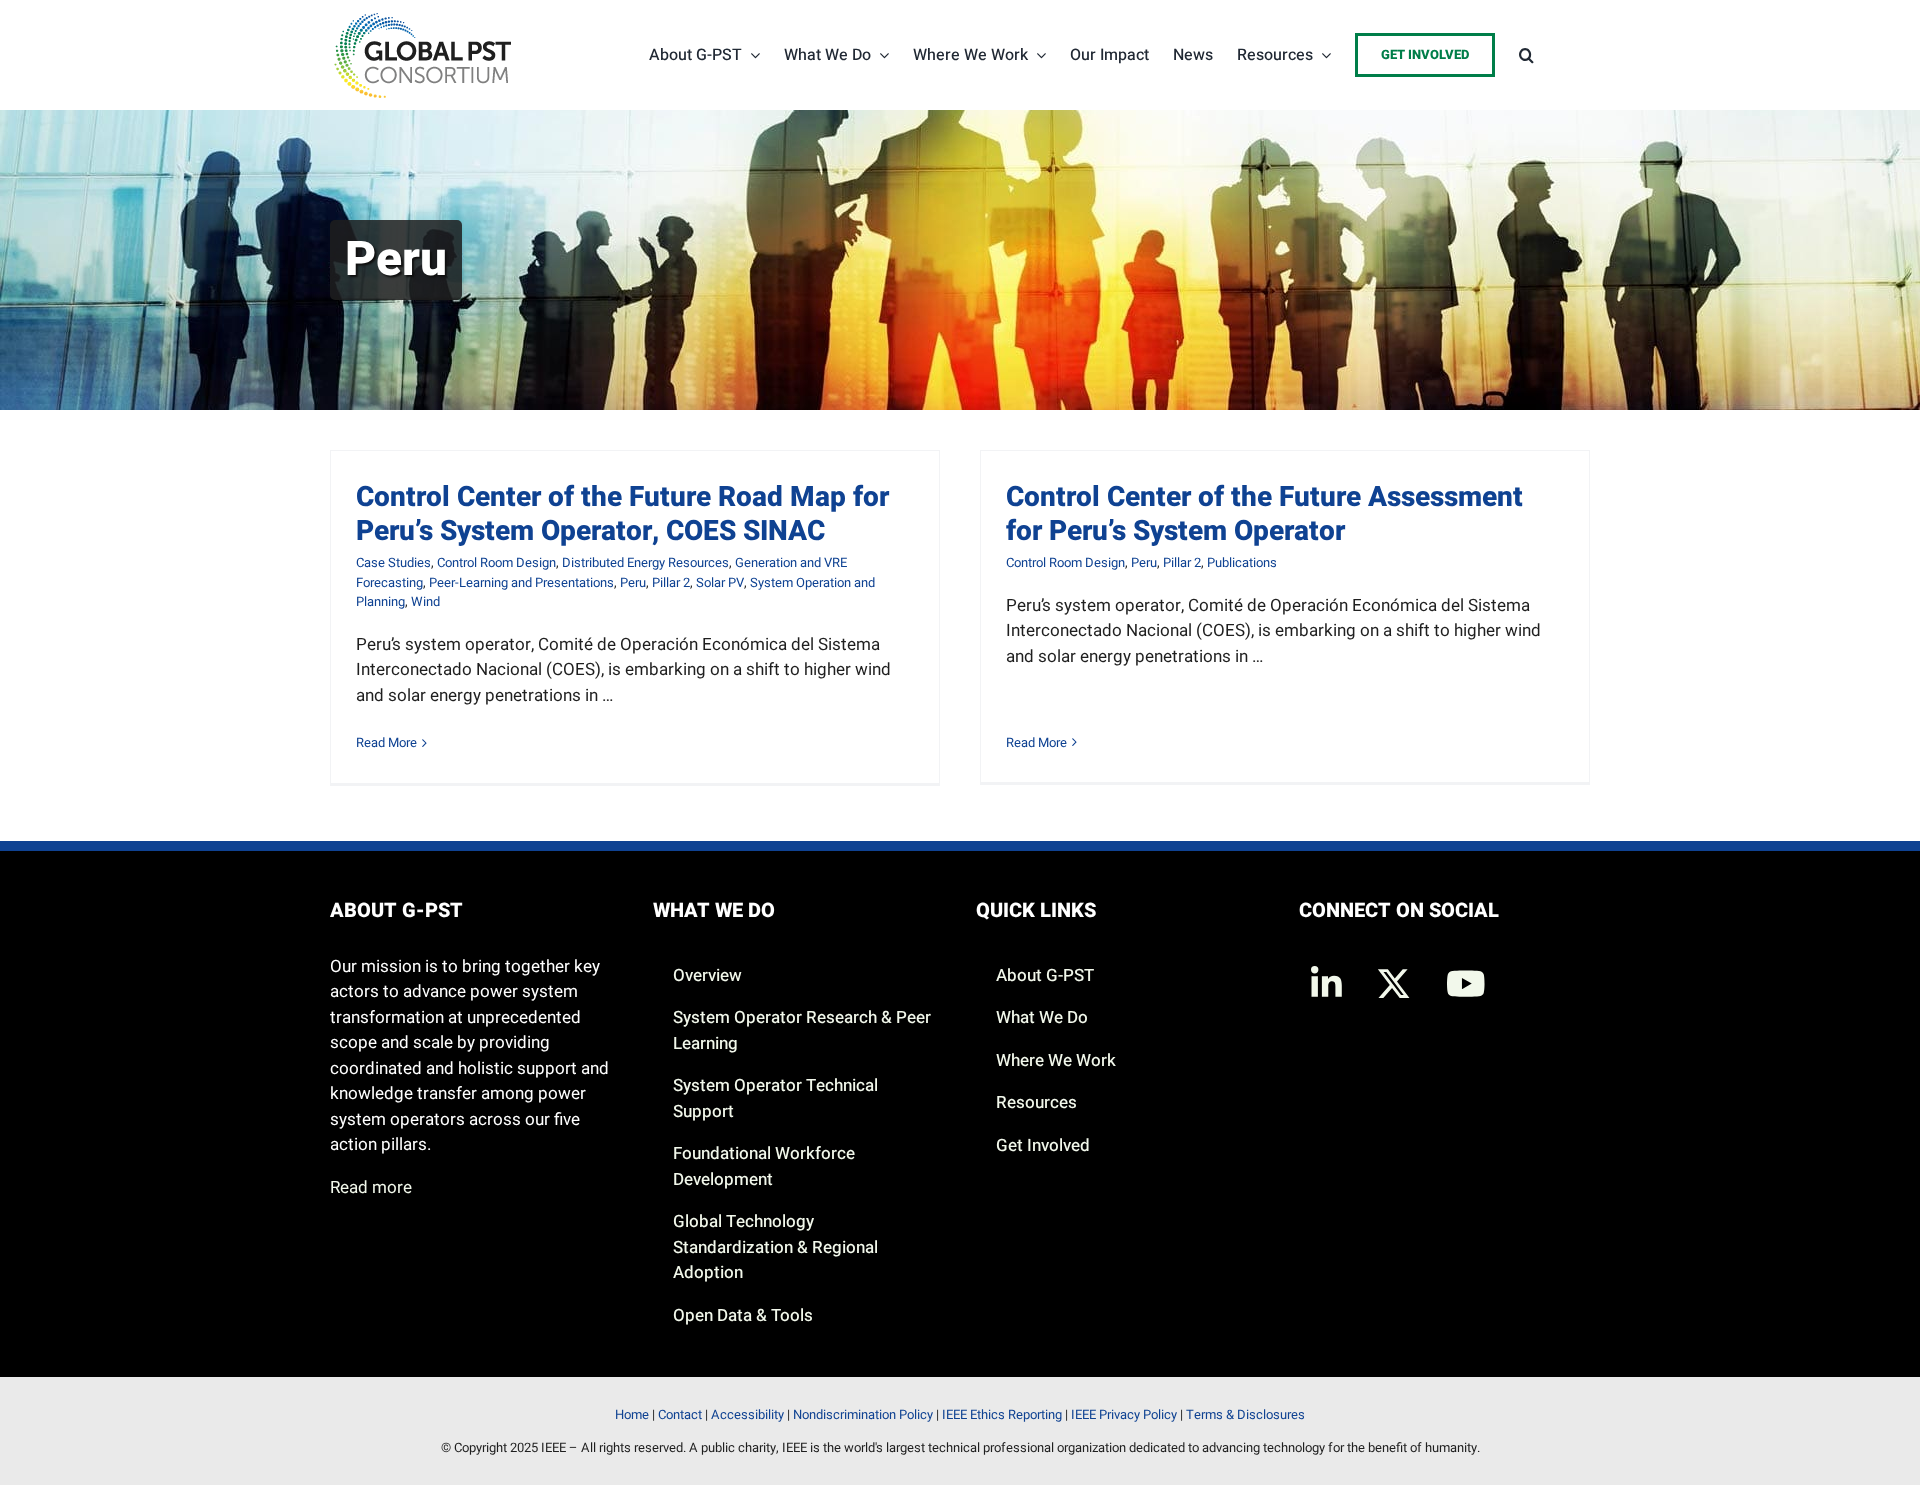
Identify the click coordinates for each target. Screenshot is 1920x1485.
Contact (680, 1414)
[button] (1526, 55)
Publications (1242, 562)
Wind (425, 601)
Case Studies (393, 562)
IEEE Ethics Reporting (1002, 1414)
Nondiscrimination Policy (863, 1414)
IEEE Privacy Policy (1124, 1414)
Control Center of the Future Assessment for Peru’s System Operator (1264, 514)
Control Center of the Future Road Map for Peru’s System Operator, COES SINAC (622, 514)
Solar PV (720, 582)
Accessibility (747, 1414)
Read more (371, 1187)
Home (632, 1414)
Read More (386, 742)
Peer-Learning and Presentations (521, 582)
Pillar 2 (671, 582)
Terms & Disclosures (1245, 1414)
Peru (633, 582)
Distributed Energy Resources (645, 562)
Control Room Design (496, 562)
